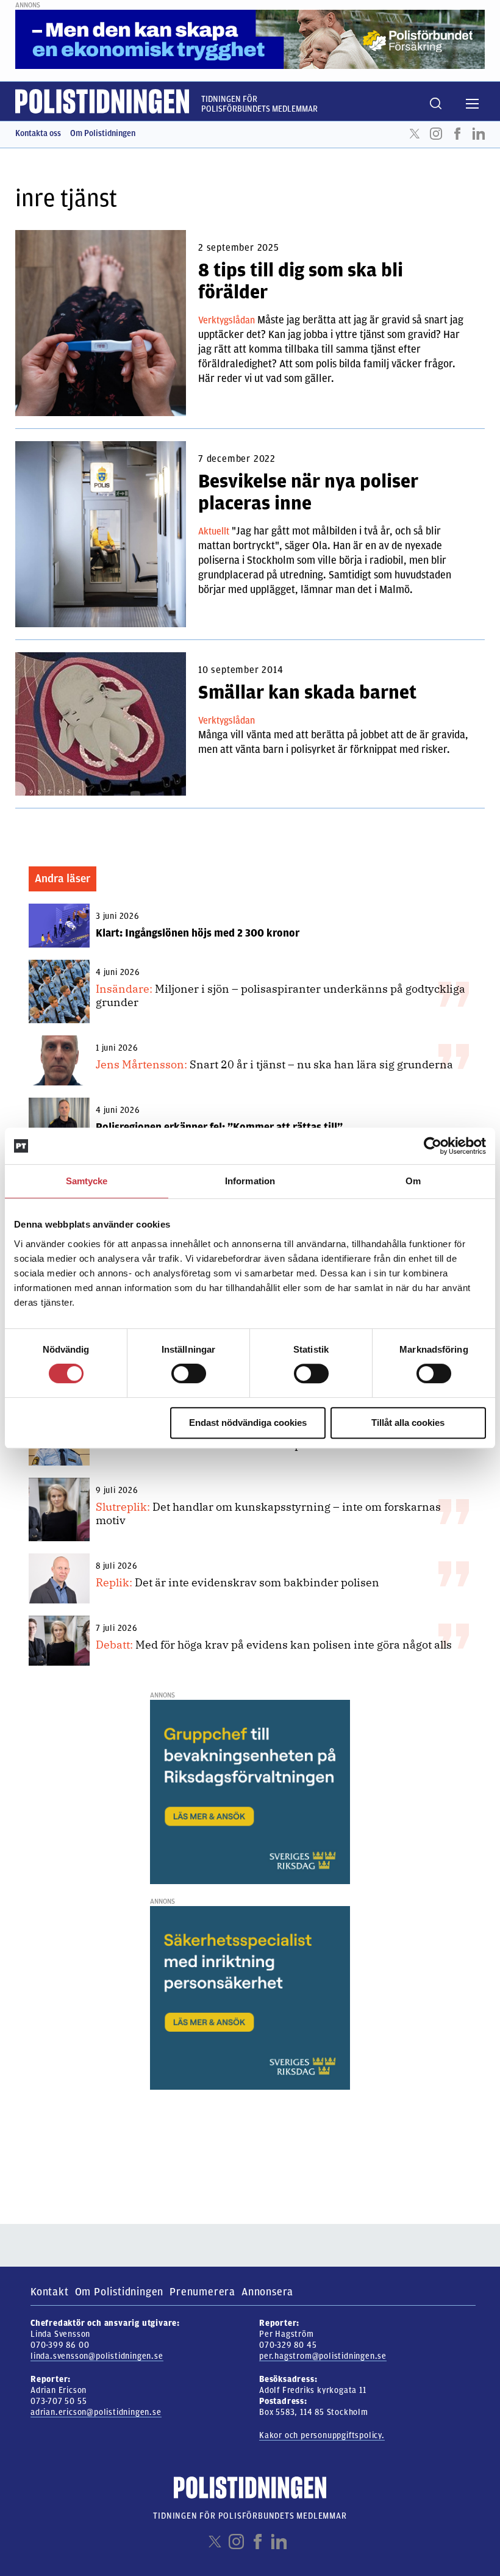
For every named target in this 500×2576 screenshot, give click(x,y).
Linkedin (479, 134)
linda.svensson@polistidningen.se (97, 2356)
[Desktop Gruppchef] (250, 1791)
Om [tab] (413, 1181)
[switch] (189, 1373)
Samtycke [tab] (87, 1181)
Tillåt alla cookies (408, 1423)
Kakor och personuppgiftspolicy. (322, 2435)
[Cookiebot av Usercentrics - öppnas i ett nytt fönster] (433, 1146)
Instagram (436, 134)
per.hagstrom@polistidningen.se (323, 2356)
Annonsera (267, 2292)
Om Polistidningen (103, 133)
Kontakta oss (38, 133)
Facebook (457, 134)
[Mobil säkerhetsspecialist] (250, 1998)
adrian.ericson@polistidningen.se (96, 2412)
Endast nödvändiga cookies (248, 1423)
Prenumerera (202, 2292)
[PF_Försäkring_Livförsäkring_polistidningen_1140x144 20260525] (250, 39)
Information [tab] (250, 1181)
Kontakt (50, 2292)
